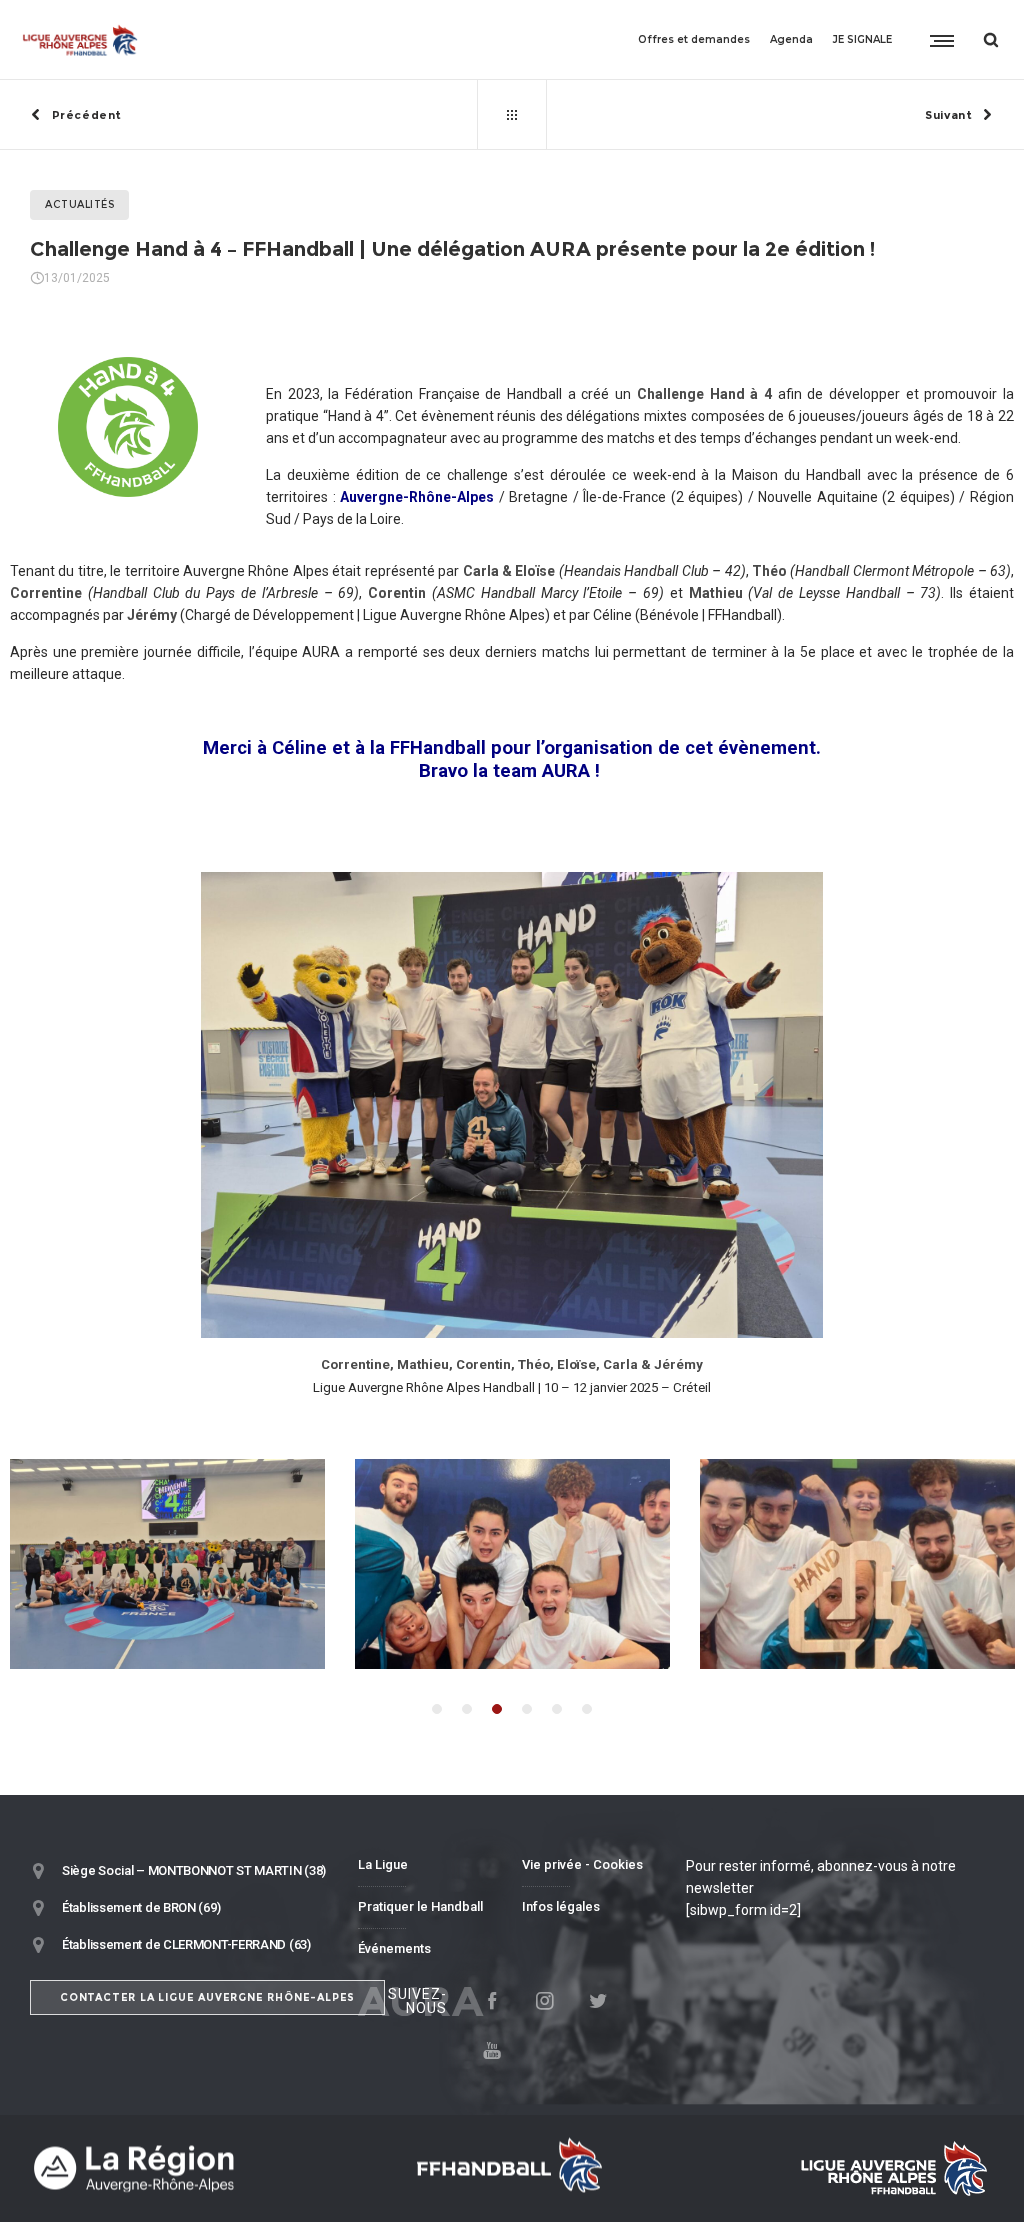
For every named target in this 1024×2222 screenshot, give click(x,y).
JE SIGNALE (862, 39)
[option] (512, 1564)
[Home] (184, 2168)
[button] (437, 1709)
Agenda (791, 39)
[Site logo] (80, 40)
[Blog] (512, 115)
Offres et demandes (694, 39)
